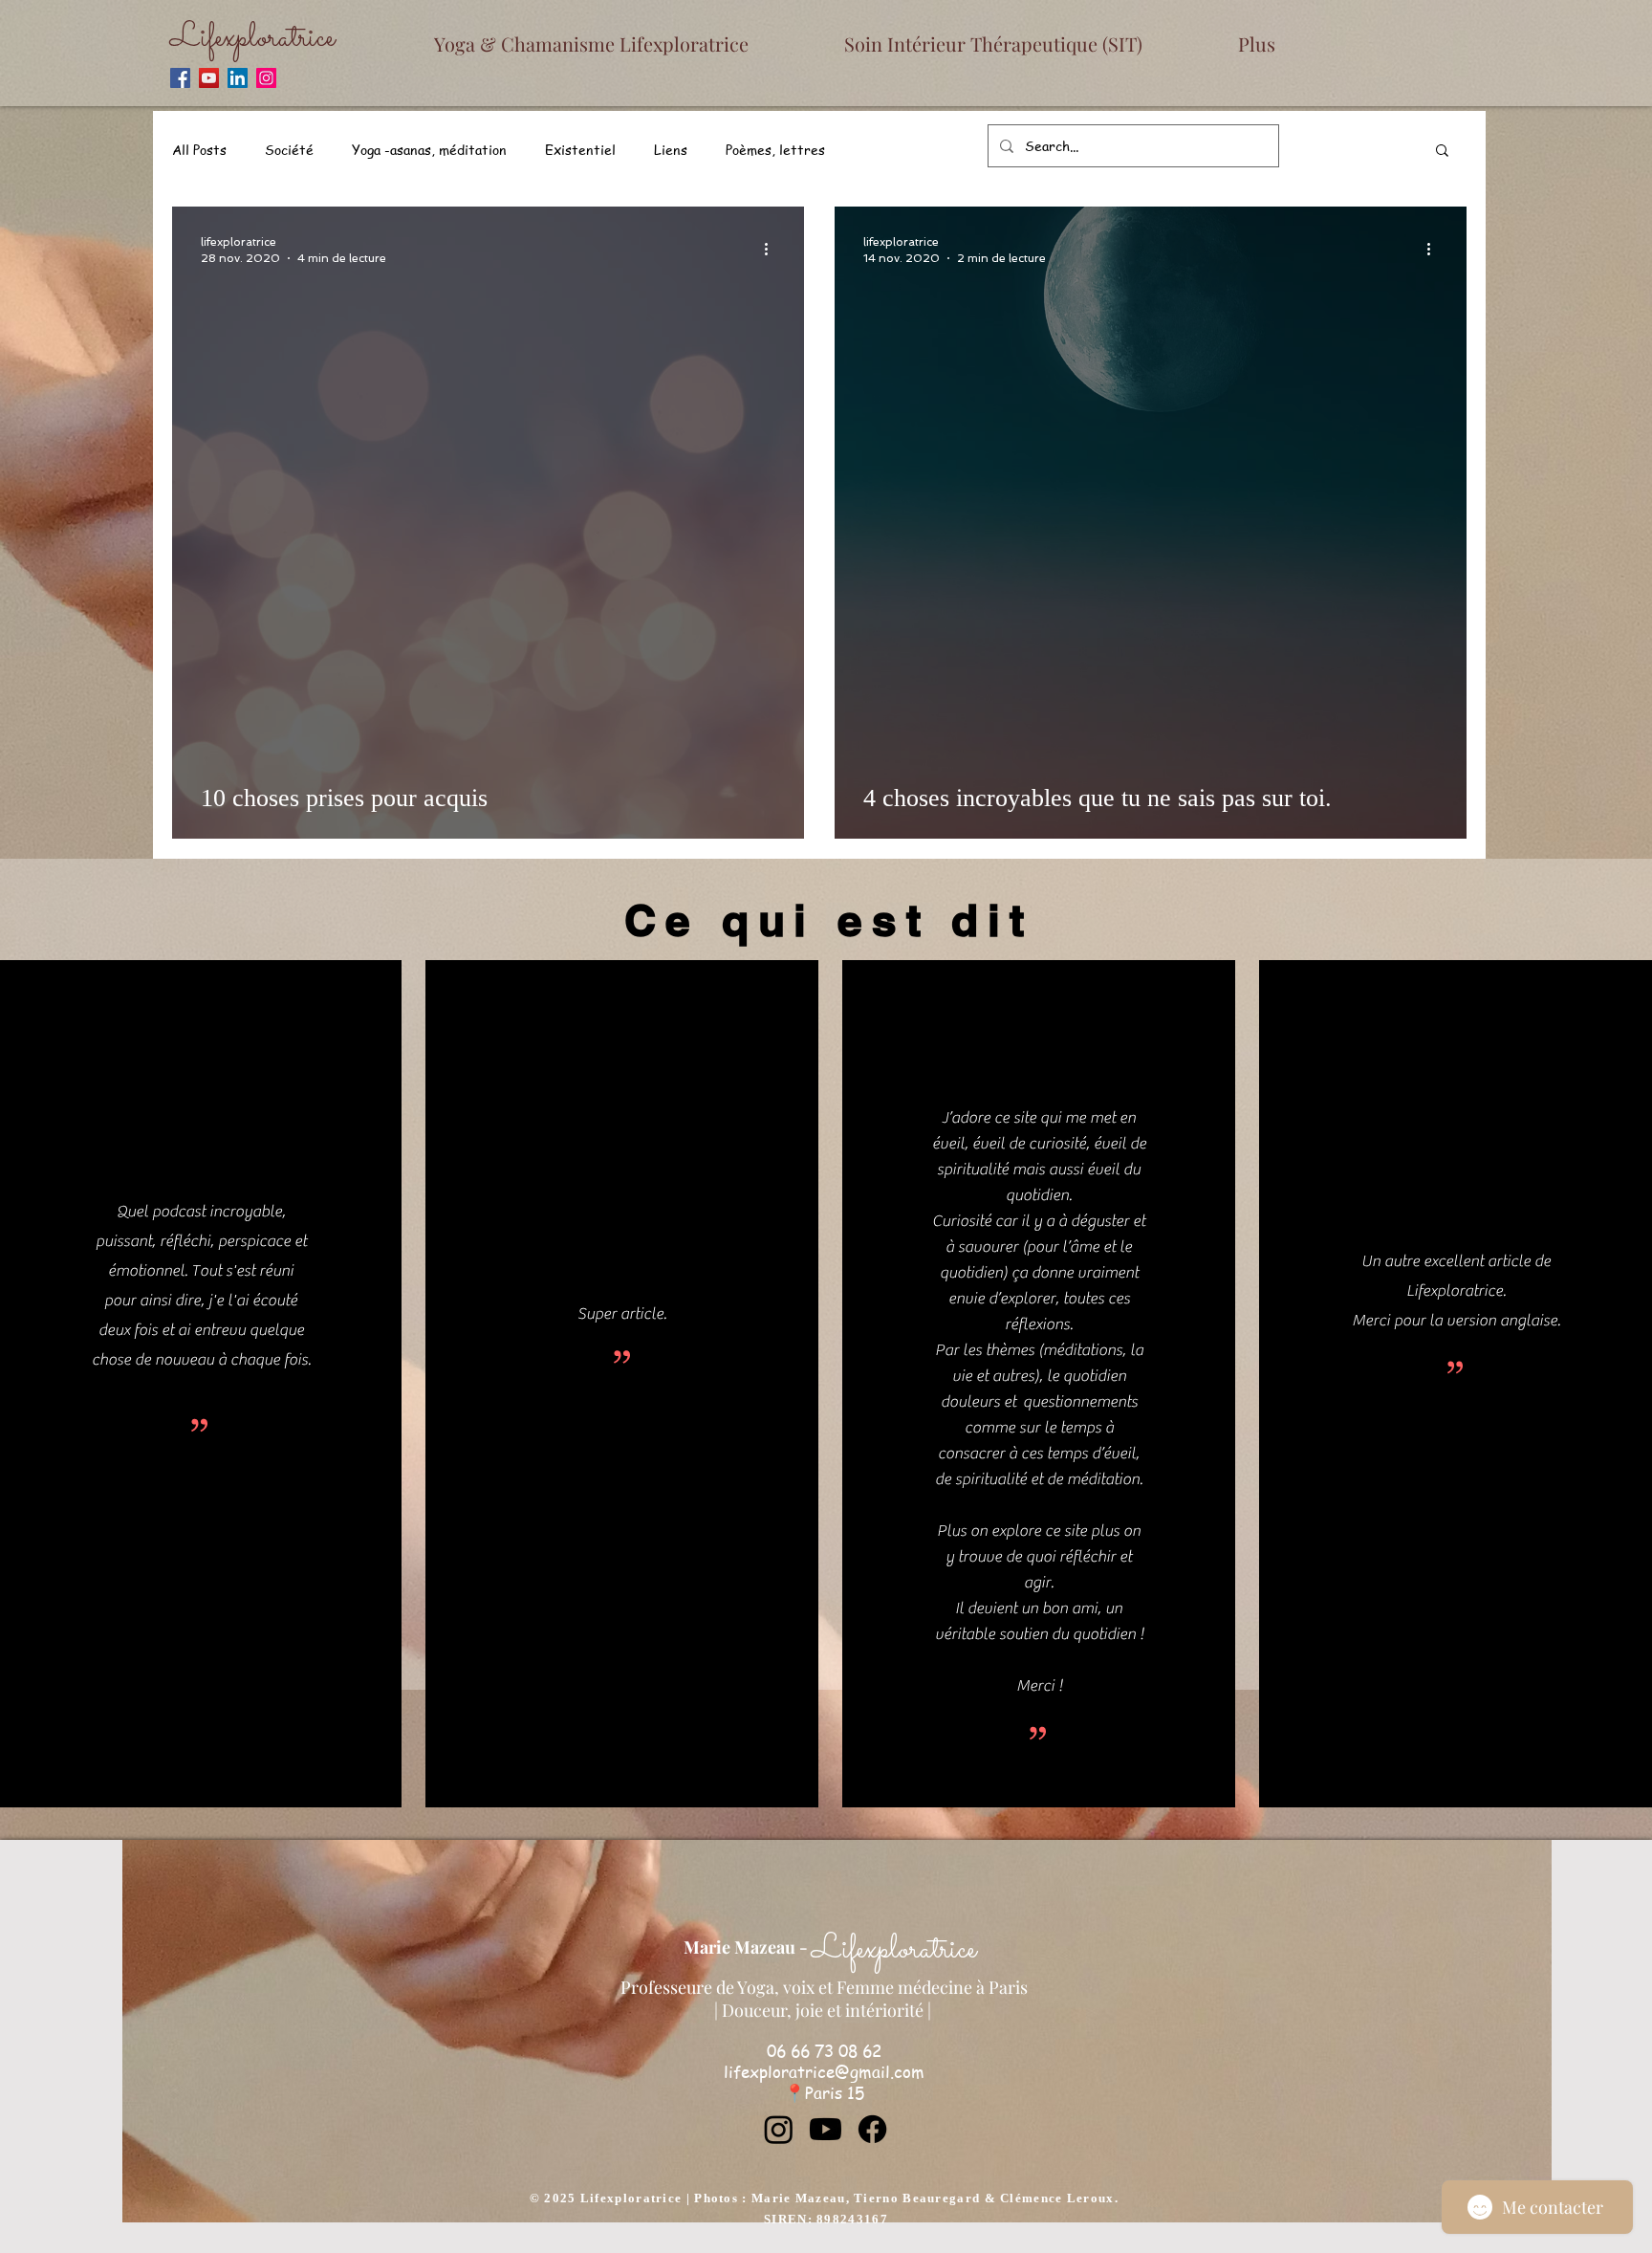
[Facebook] (180, 78)
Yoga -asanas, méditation (429, 149)
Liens (671, 149)
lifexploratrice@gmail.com (824, 2071)
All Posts (199, 149)
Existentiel (580, 149)
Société (289, 149)
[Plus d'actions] (772, 249)
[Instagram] (266, 78)
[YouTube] (209, 78)
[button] (1442, 152)
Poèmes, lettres (775, 149)
